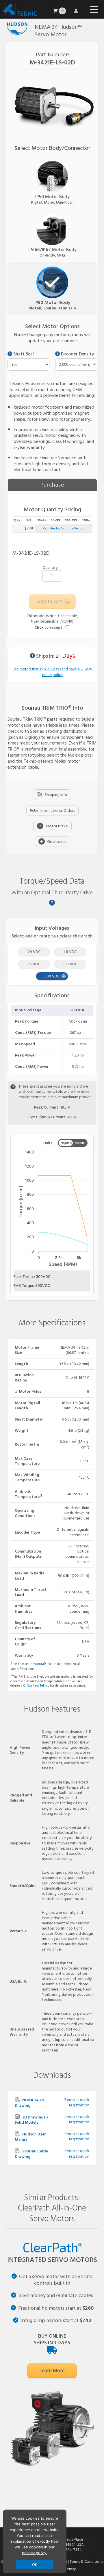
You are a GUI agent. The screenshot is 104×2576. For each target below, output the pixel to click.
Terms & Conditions (86, 2561)
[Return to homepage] (19, 16)
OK (35, 2564)
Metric (80, 1143)
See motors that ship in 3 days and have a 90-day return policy (52, 672)
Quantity (50, 568)
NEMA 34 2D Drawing (29, 2103)
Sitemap (69, 2569)
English (66, 1143)
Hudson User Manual (30, 2137)
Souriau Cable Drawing (31, 2154)
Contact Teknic (38, 1686)
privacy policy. (35, 2553)
